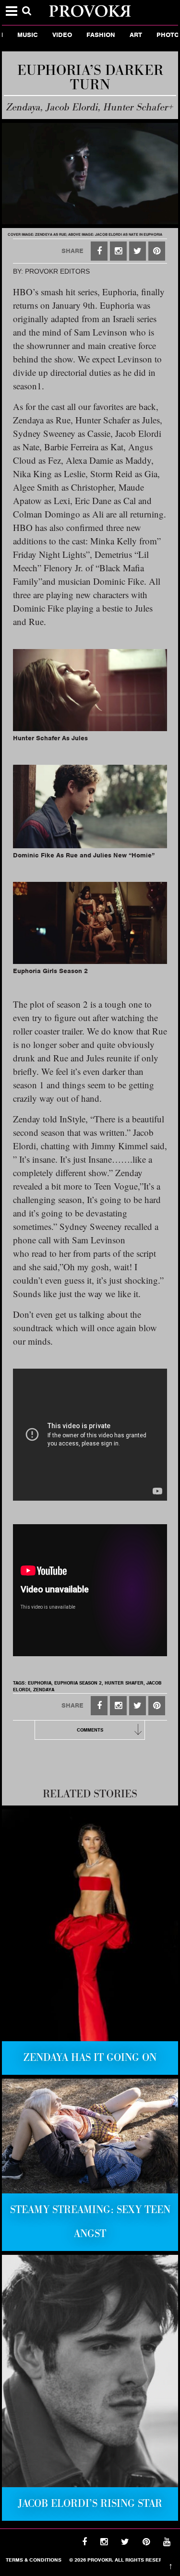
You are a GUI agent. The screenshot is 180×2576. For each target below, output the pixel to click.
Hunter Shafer (124, 1683)
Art (122, 35)
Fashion (87, 35)
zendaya (44, 1690)
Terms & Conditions (34, 2560)
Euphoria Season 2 (78, 1683)
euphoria (40, 1683)
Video (48, 35)
